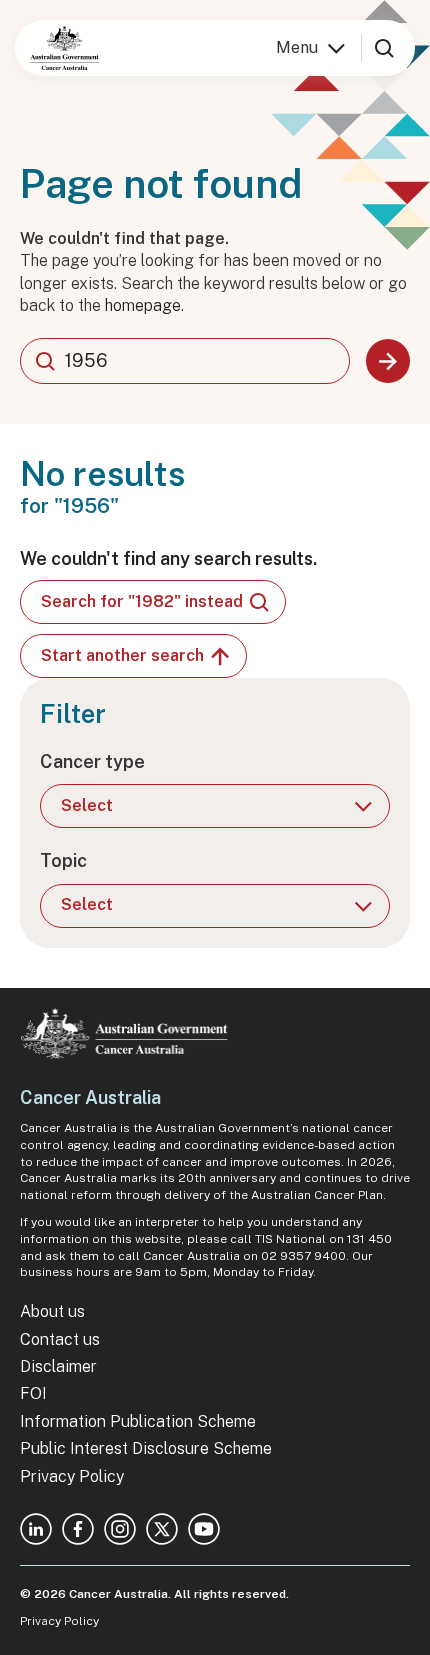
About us (52, 1311)
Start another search (122, 655)
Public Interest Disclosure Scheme (146, 1448)
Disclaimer (58, 1366)
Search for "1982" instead (142, 601)
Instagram (120, 1529)
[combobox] (185, 361)
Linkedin (36, 1529)
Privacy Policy (72, 1476)
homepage (143, 305)
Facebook (78, 1529)
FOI (33, 1393)
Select (87, 805)
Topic (63, 860)
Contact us (60, 1339)
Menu (297, 47)
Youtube (204, 1529)
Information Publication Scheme (138, 1421)
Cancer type (92, 761)
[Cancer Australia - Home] (64, 48)
